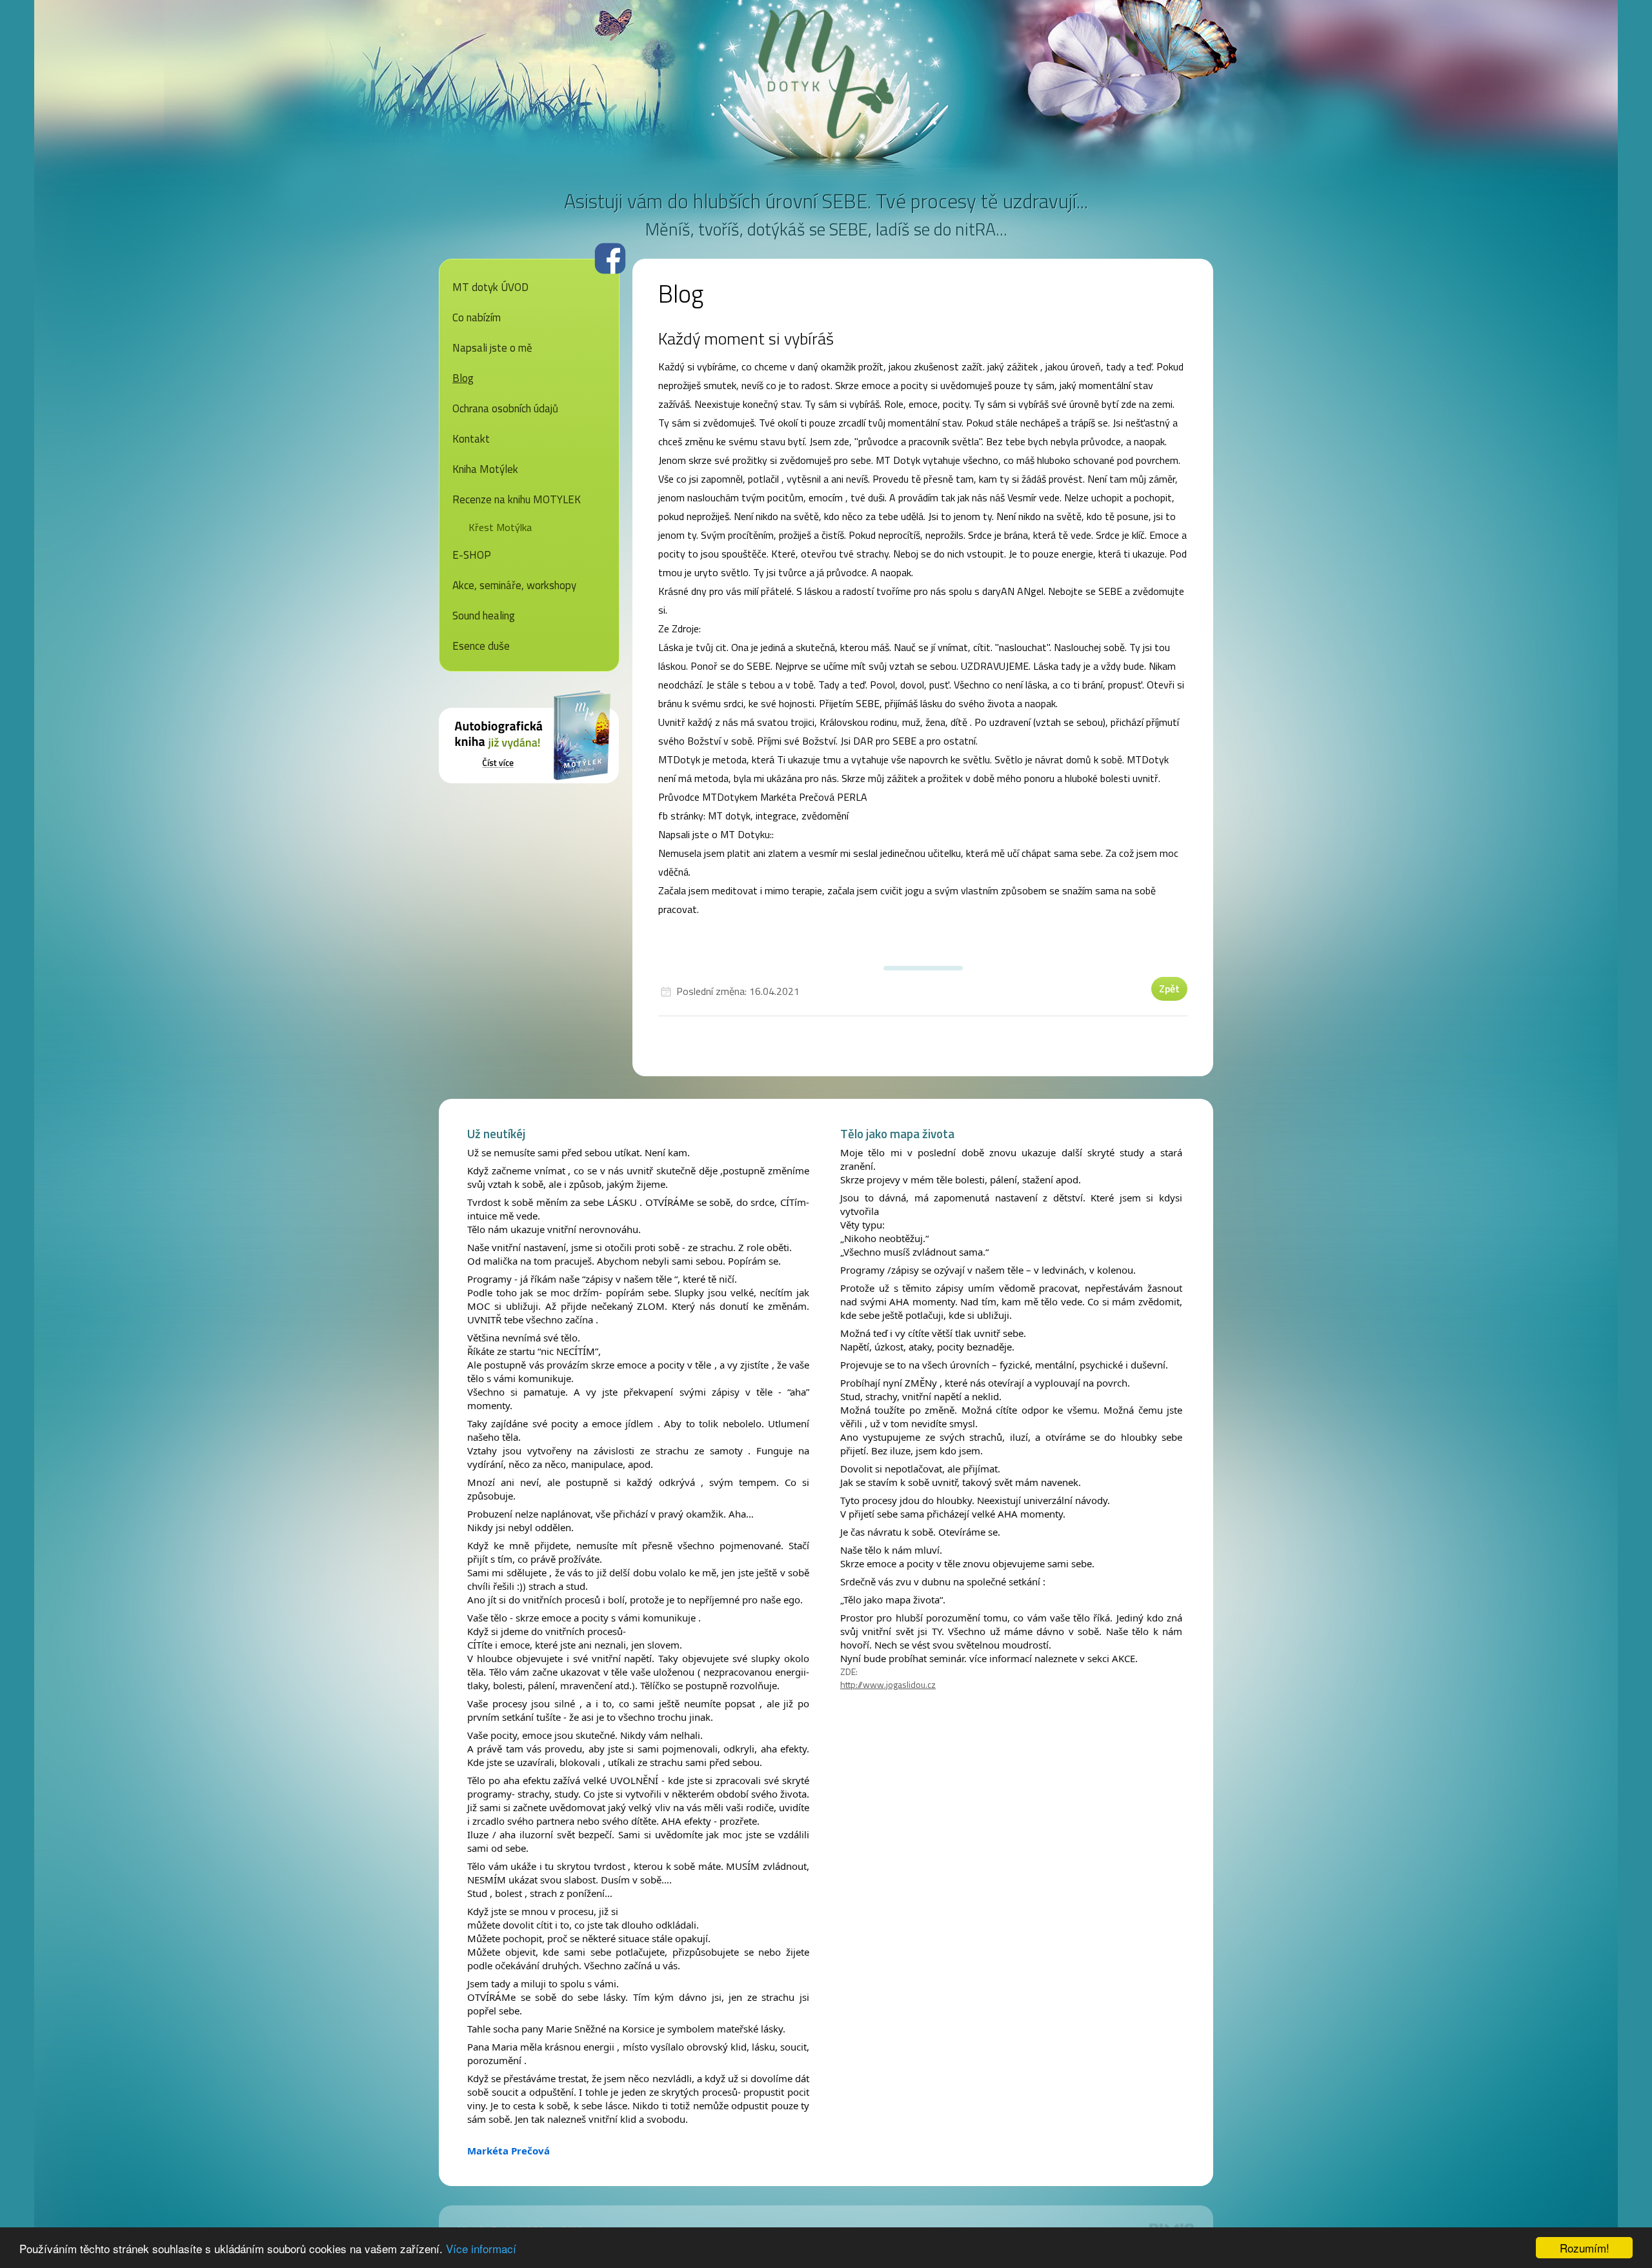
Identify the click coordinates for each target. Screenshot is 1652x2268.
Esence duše (481, 646)
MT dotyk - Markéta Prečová (826, 74)
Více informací (481, 2248)
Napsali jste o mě (492, 348)
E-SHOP (472, 555)
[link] (509, 2151)
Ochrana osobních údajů (505, 408)
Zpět (1169, 988)
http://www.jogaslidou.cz (888, 1684)
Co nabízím (477, 317)
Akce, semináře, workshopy (514, 585)
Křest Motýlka (500, 527)
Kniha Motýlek (485, 469)
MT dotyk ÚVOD (490, 287)
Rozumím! (1585, 2248)
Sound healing (484, 616)
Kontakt (471, 439)
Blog (463, 378)
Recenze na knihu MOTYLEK (517, 499)
